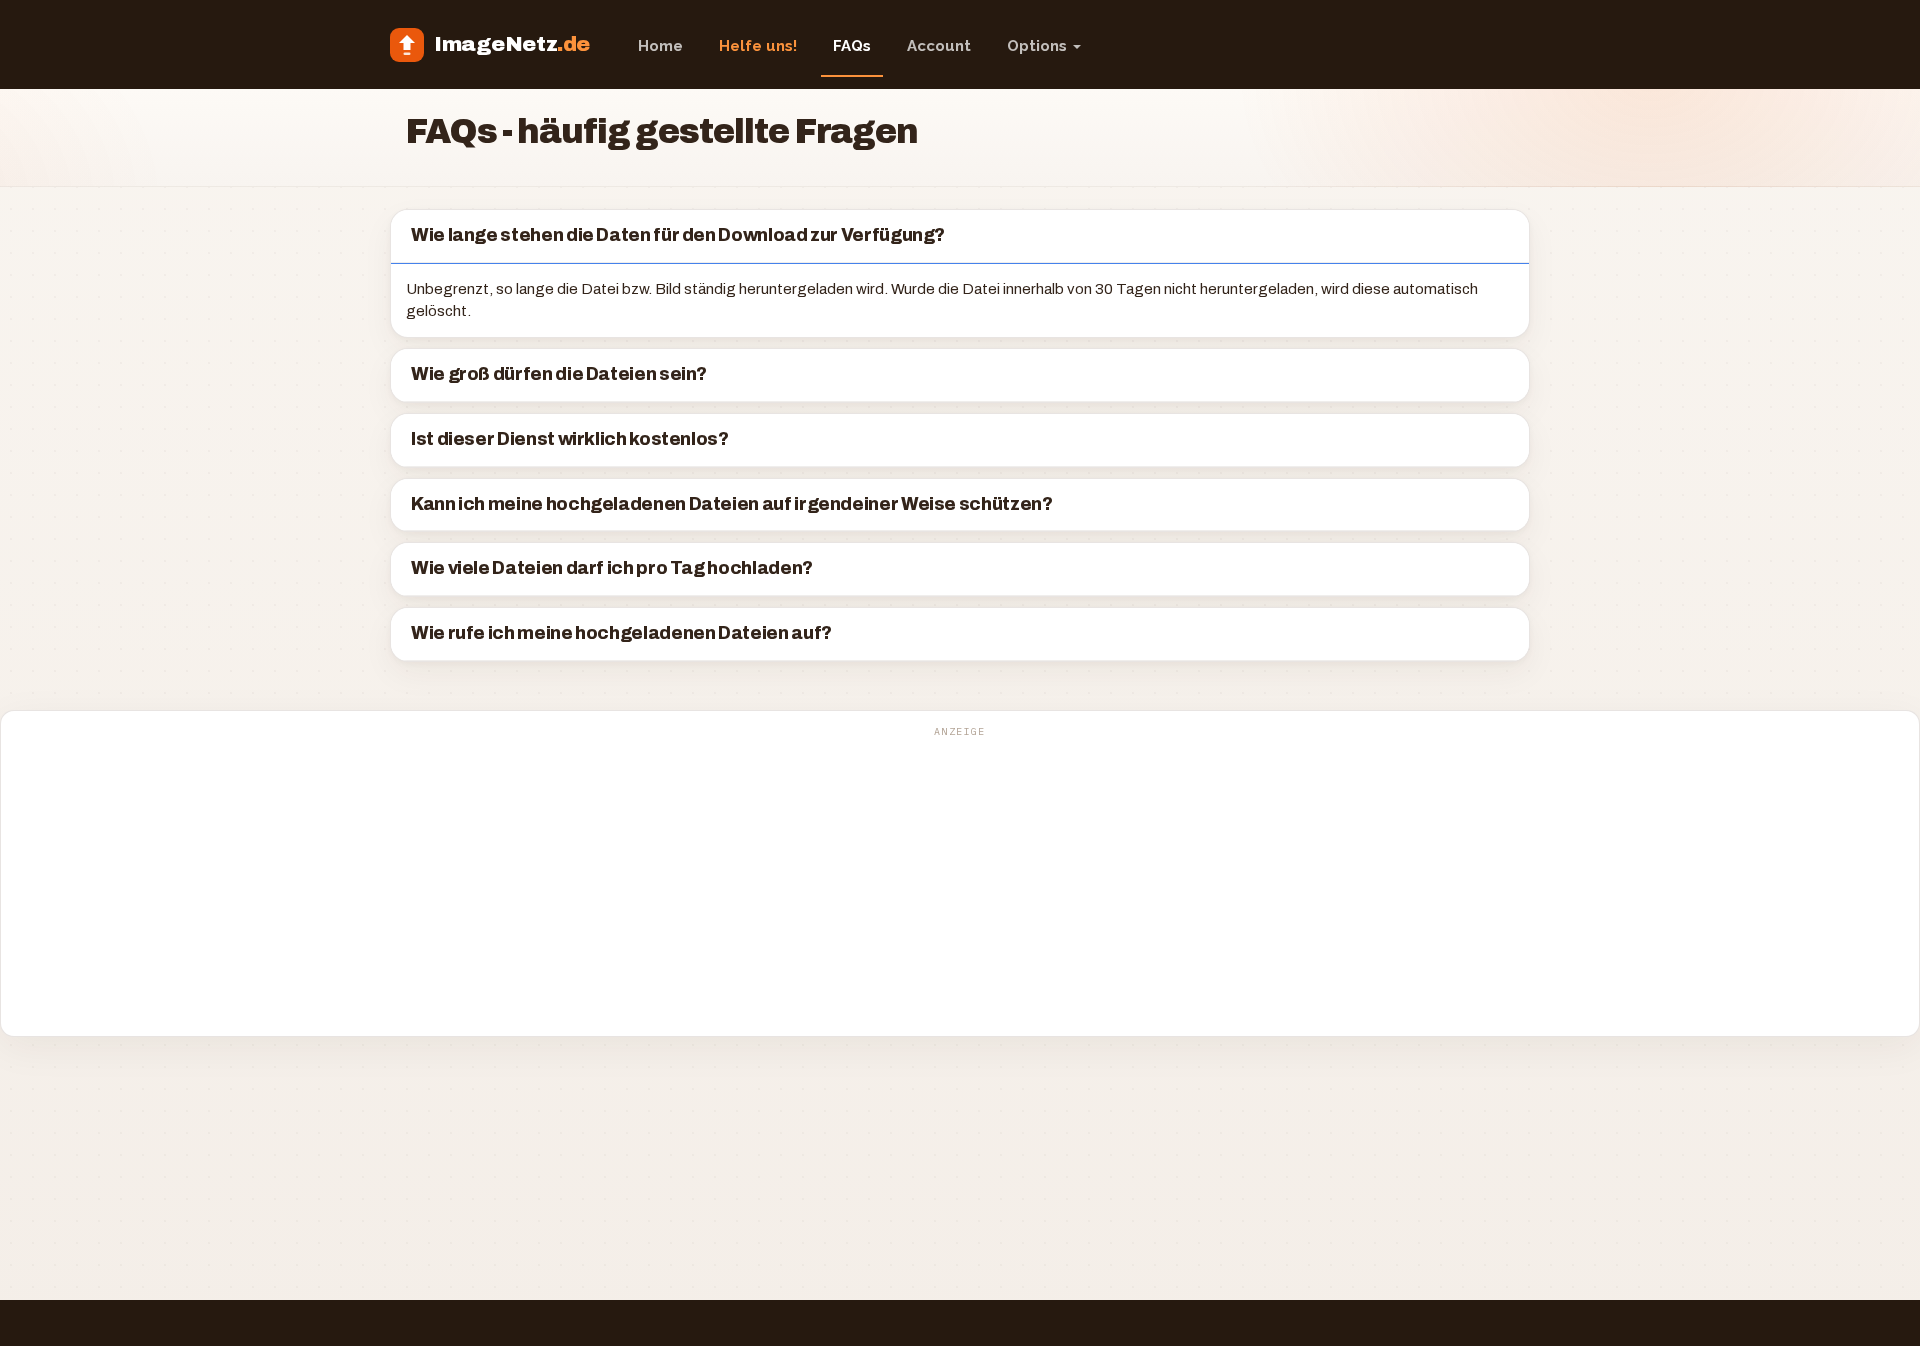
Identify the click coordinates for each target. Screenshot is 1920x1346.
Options (1039, 46)
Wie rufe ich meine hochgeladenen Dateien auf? (621, 633)
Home (660, 46)
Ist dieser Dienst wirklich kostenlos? (570, 439)
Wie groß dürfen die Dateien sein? (559, 374)
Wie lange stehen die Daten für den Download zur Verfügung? (678, 235)
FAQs (852, 46)
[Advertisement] (960, 884)
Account (939, 46)
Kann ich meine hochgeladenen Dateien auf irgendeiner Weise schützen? (732, 504)
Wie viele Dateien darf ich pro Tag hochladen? (612, 568)
